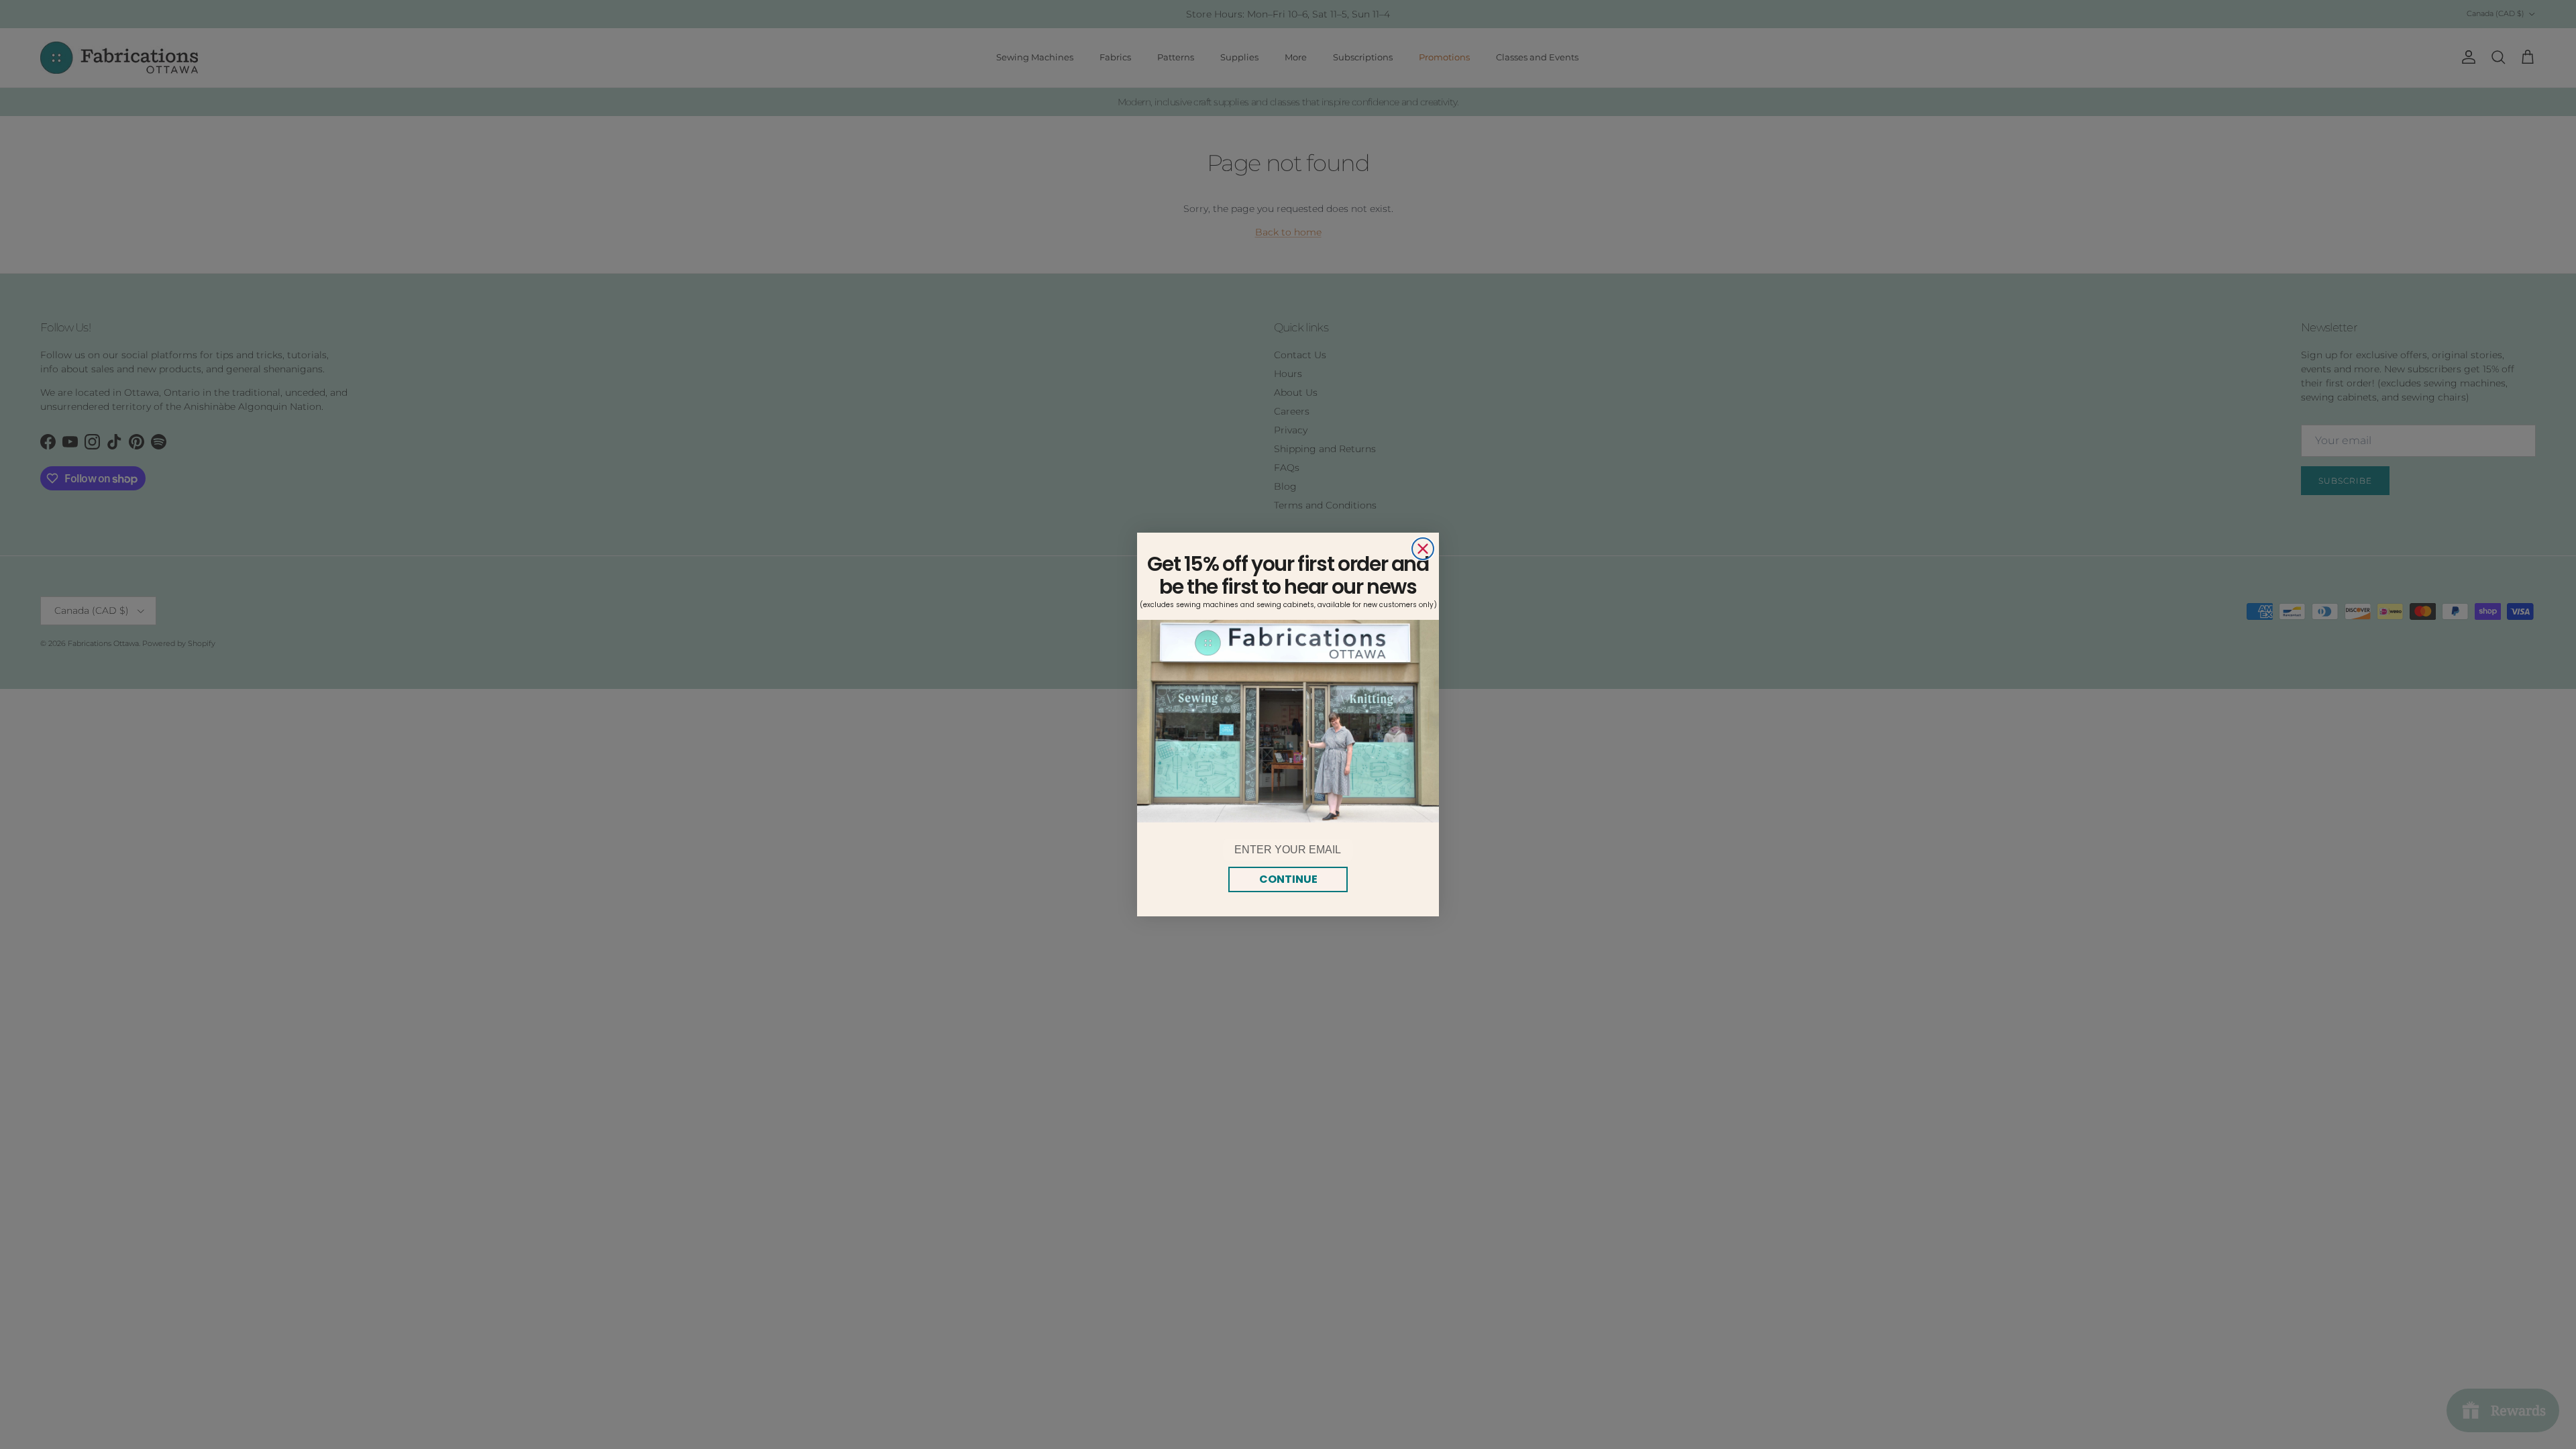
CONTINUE (1288, 879)
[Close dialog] (1423, 549)
